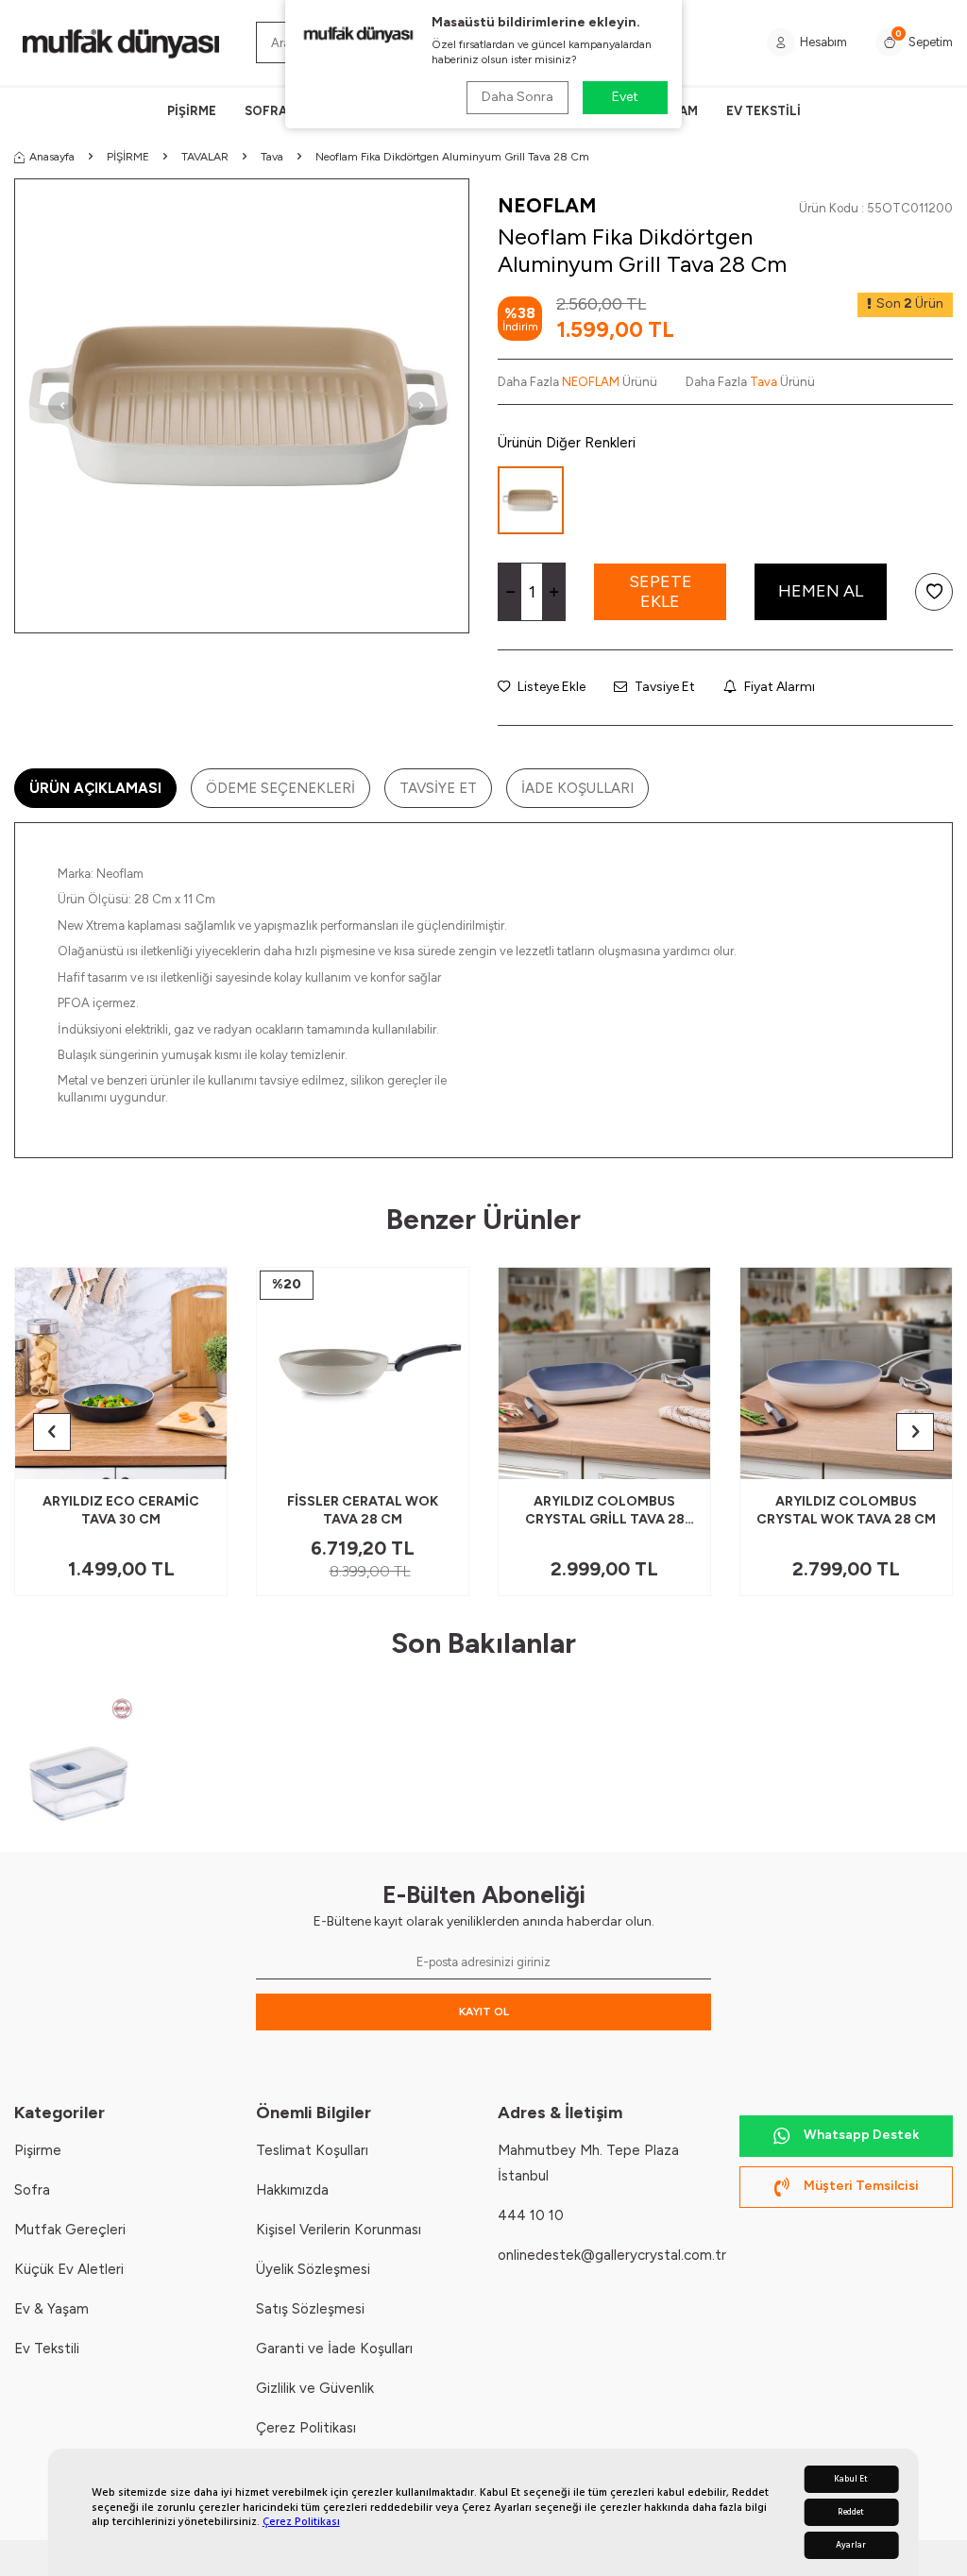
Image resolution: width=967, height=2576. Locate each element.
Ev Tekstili (47, 2349)
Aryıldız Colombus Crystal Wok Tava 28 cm (846, 1510)
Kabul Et (851, 2479)
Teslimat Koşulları (312, 2150)
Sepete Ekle (661, 592)
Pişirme (38, 2150)
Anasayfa (52, 157)
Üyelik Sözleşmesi (313, 2269)
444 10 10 (531, 2215)
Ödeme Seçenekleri (280, 788)
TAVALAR (205, 157)
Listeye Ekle (550, 687)
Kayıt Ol (484, 2012)
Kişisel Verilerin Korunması (339, 2230)
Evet (625, 97)
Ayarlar (851, 2545)
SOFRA (266, 111)
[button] (62, 406)
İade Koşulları (577, 788)
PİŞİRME (192, 111)
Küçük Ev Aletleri (69, 2269)
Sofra (32, 2190)
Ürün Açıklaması (95, 788)
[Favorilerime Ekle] (167, 1457)
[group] (242, 406)
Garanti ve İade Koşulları (334, 2349)
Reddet (851, 2512)
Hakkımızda (292, 2190)
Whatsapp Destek (861, 2135)
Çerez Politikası (301, 2522)
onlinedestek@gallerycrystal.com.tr (612, 2255)
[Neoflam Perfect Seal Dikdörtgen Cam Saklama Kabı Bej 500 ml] (81, 1758)
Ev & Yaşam (51, 2309)
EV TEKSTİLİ (763, 111)
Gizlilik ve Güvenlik (315, 2388)
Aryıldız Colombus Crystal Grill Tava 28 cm (605, 1511)
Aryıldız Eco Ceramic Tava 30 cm (121, 1510)
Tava (272, 157)
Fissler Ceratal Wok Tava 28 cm (363, 1510)
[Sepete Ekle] (198, 1457)
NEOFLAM (547, 205)
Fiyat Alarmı (778, 687)
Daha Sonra (517, 97)
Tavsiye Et (663, 687)
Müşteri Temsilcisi (861, 2186)
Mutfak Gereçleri (70, 2230)
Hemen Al (821, 591)
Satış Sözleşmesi (310, 2309)
